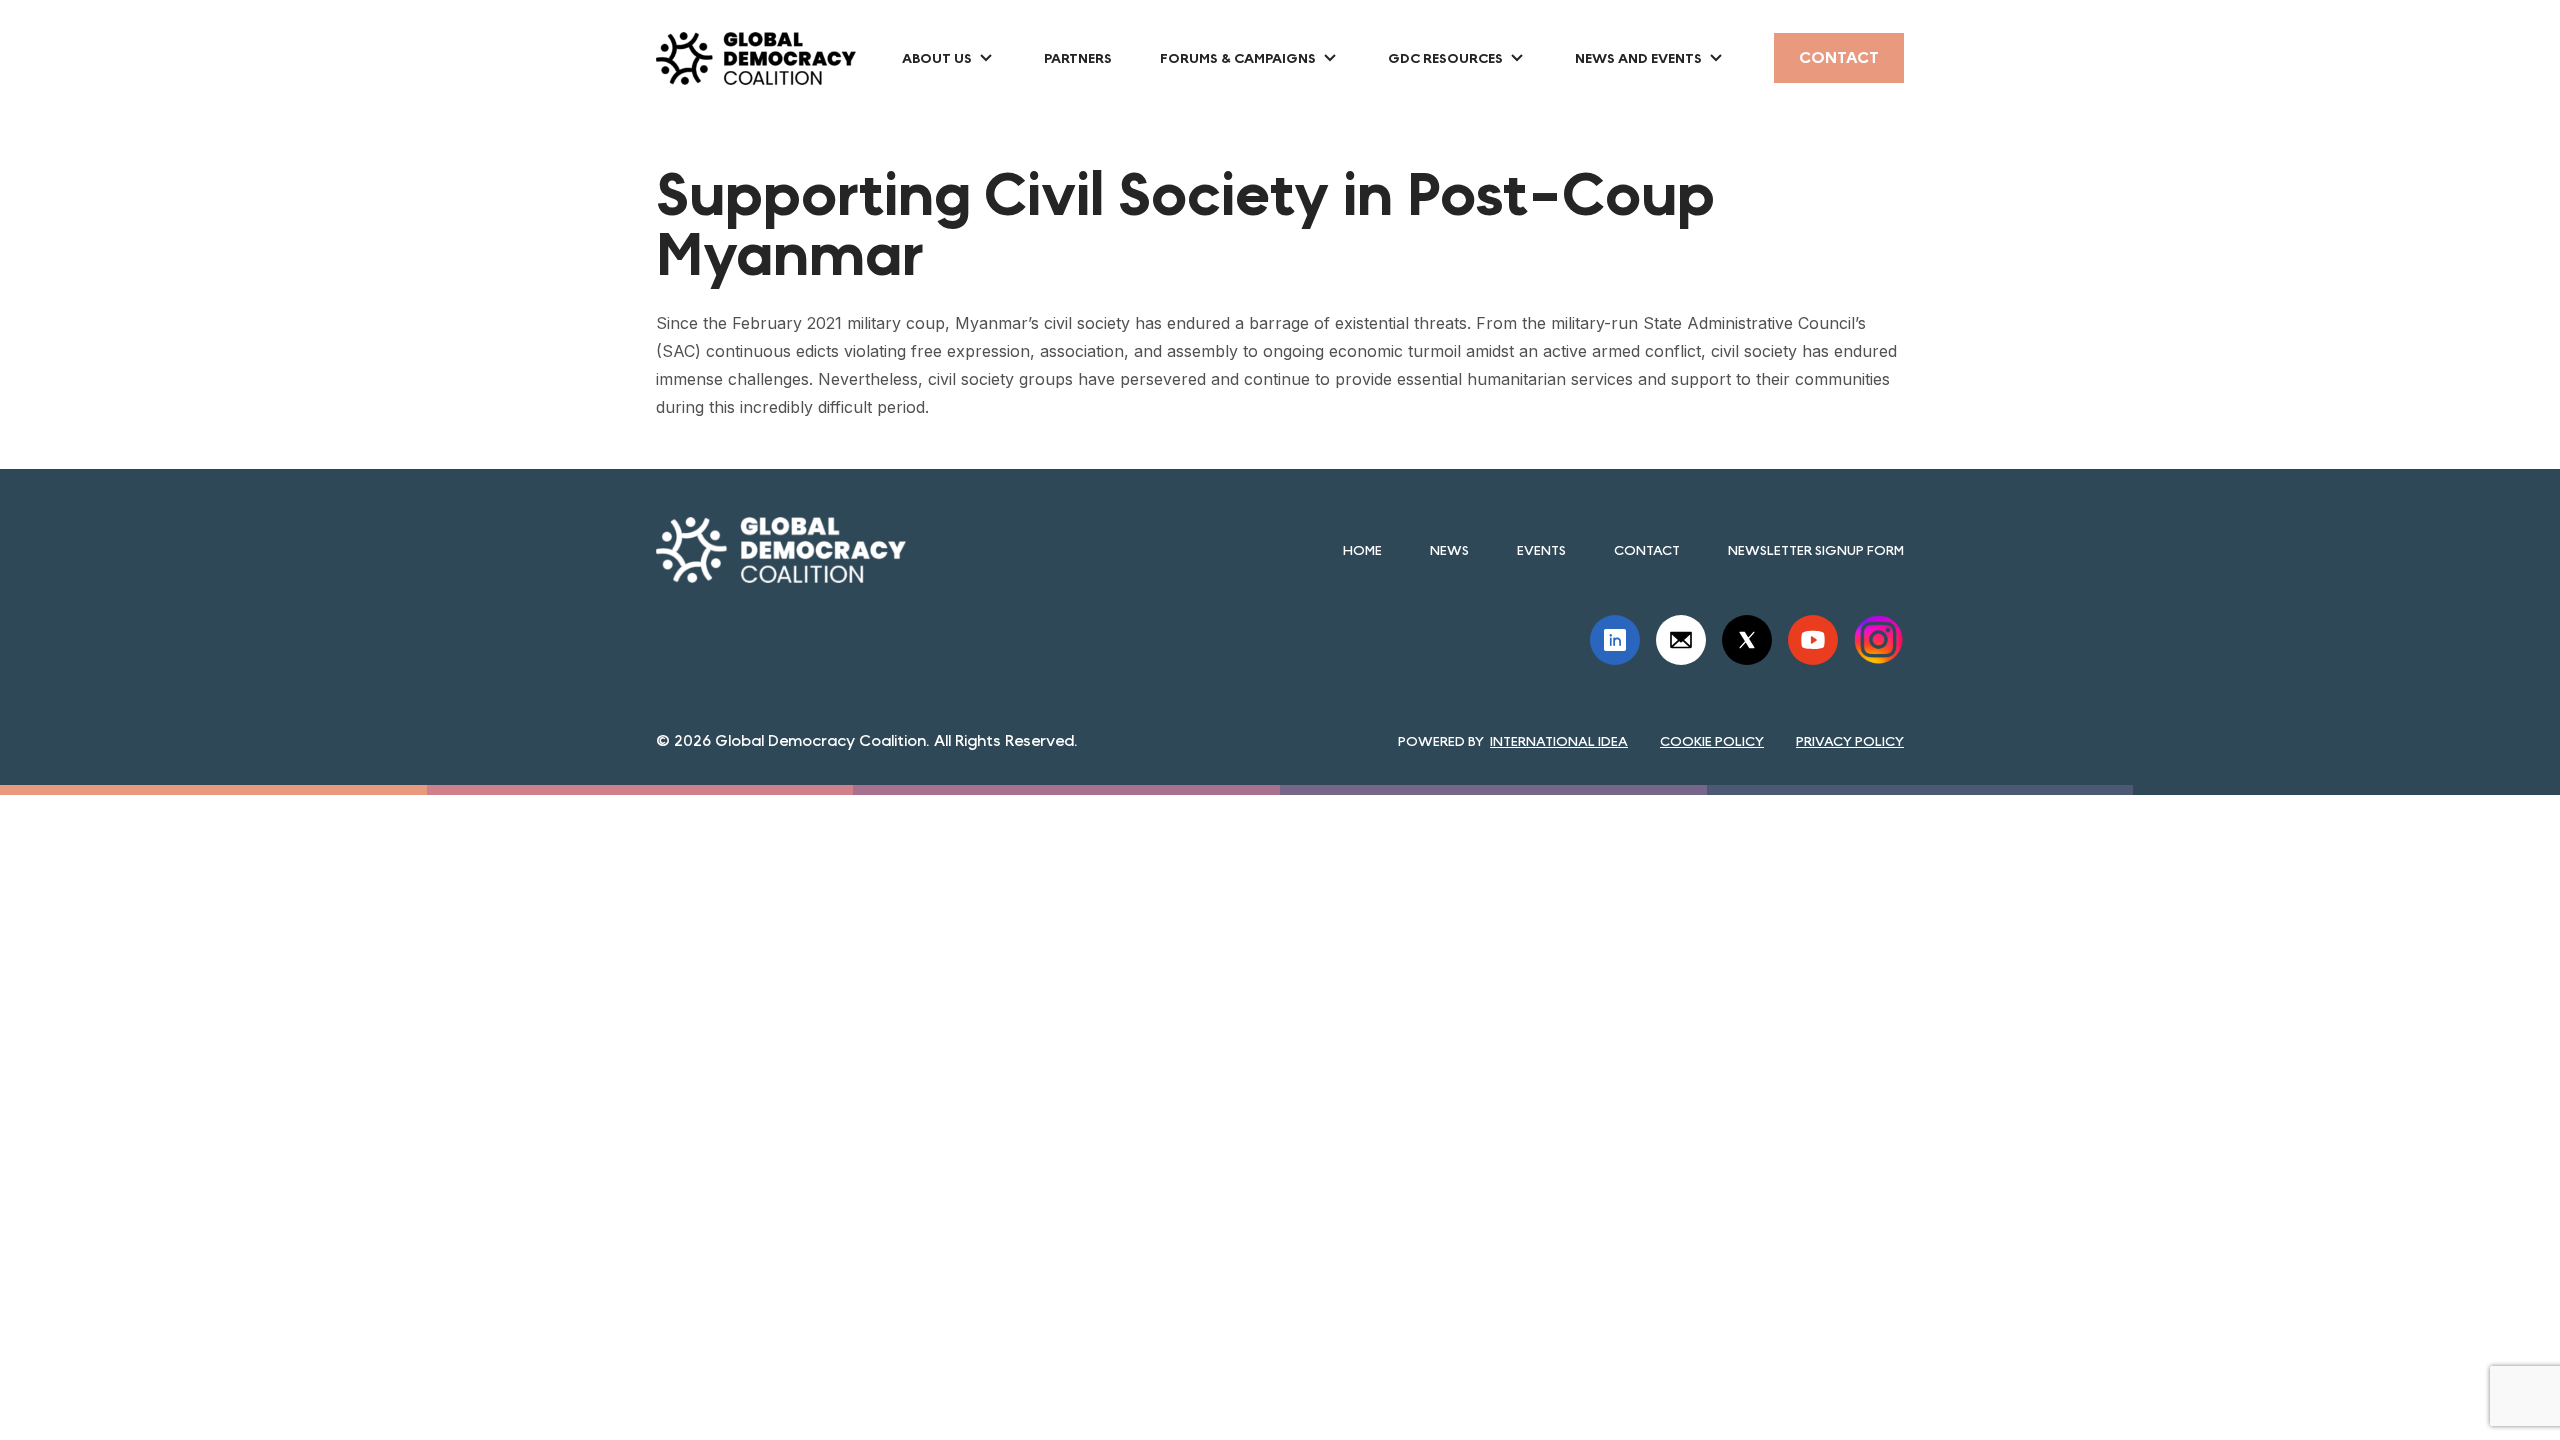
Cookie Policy (1712, 741)
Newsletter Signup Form (1816, 550)
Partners (1078, 58)
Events (1541, 550)
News (1449, 550)
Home (1362, 550)
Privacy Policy (1850, 741)
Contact (1839, 57)
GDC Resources (1445, 58)
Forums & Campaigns (1238, 58)
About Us (937, 58)
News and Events (1638, 58)
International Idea (1559, 741)
